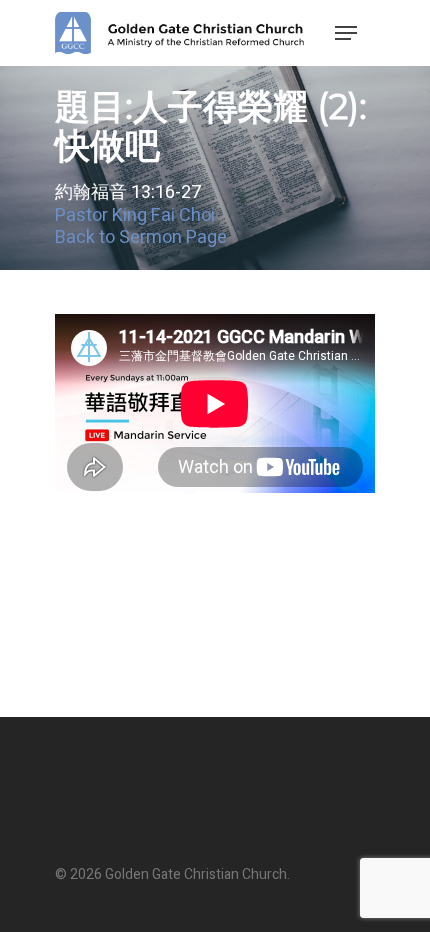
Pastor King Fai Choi (135, 215)
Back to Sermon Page (141, 237)
